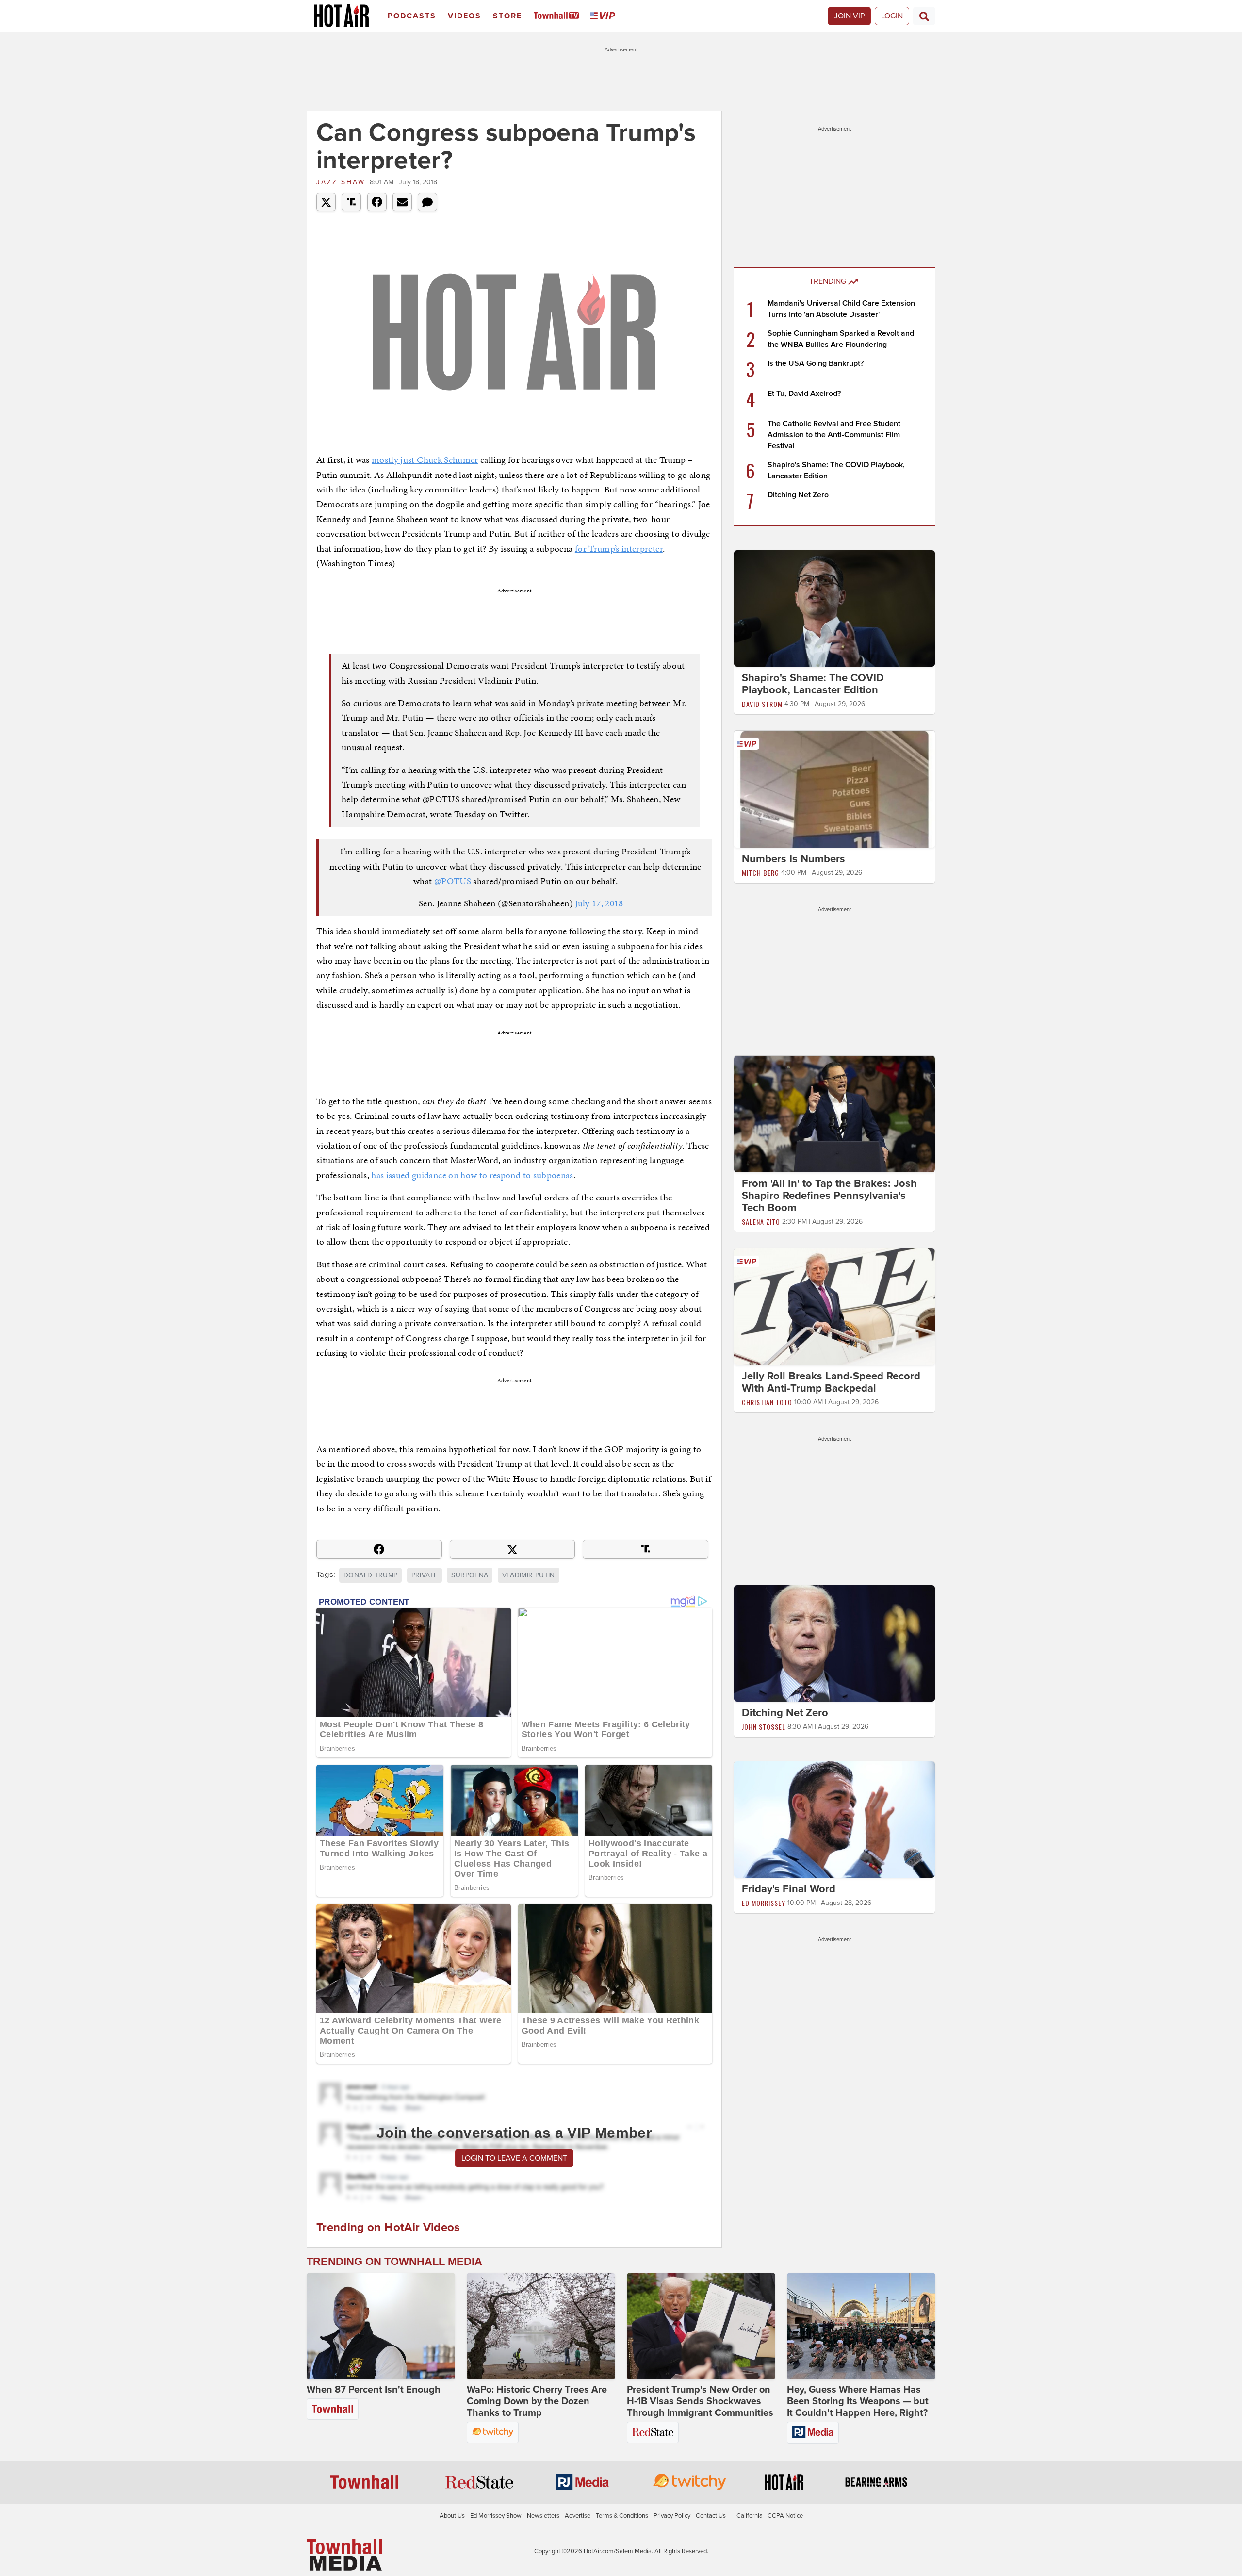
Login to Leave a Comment (514, 2158)
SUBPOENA (470, 1575)
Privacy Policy (672, 2516)
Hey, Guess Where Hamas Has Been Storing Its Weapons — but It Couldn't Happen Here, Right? (858, 2401)
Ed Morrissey (764, 1903)
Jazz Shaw (341, 182)
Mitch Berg (760, 873)
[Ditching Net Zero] (834, 1643)
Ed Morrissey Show (496, 2516)
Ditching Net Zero (798, 495)
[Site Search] (924, 16)
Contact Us (711, 2516)
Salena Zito (761, 1222)
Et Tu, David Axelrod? (804, 394)
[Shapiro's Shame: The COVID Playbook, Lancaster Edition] (834, 608)
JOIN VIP (849, 16)
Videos (465, 16)
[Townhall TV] (558, 16)
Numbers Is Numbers (793, 859)
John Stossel (764, 1727)
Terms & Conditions (622, 2516)
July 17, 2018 (599, 903)
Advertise (578, 2516)
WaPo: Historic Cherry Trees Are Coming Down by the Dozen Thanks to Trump (537, 2401)
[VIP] (605, 16)
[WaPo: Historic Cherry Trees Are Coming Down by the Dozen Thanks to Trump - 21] (541, 2326)
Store (507, 16)
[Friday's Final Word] (834, 1819)
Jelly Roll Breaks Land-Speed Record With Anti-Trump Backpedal (831, 1382)
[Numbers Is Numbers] (834, 788)
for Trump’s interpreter (619, 549)
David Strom (762, 704)
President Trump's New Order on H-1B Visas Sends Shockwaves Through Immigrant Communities (700, 2401)
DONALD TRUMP (370, 1575)
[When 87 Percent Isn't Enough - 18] (381, 2326)
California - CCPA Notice (770, 2516)
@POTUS (453, 881)
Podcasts (412, 16)
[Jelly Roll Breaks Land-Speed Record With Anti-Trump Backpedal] (834, 1306)
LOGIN (892, 16)
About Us (452, 2516)
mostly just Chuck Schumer (425, 460)
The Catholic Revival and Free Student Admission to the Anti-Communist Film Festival (834, 435)
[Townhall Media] (344, 2555)
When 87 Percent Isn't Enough (374, 2390)
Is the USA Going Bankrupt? (816, 363)
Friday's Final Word (789, 1889)
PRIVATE (425, 1575)
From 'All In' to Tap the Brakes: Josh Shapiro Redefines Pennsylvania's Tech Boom (829, 1196)
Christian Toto (767, 1402)
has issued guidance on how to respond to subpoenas (472, 1175)
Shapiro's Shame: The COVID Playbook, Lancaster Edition (813, 684)
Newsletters (543, 2516)
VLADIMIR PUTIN (529, 1575)
